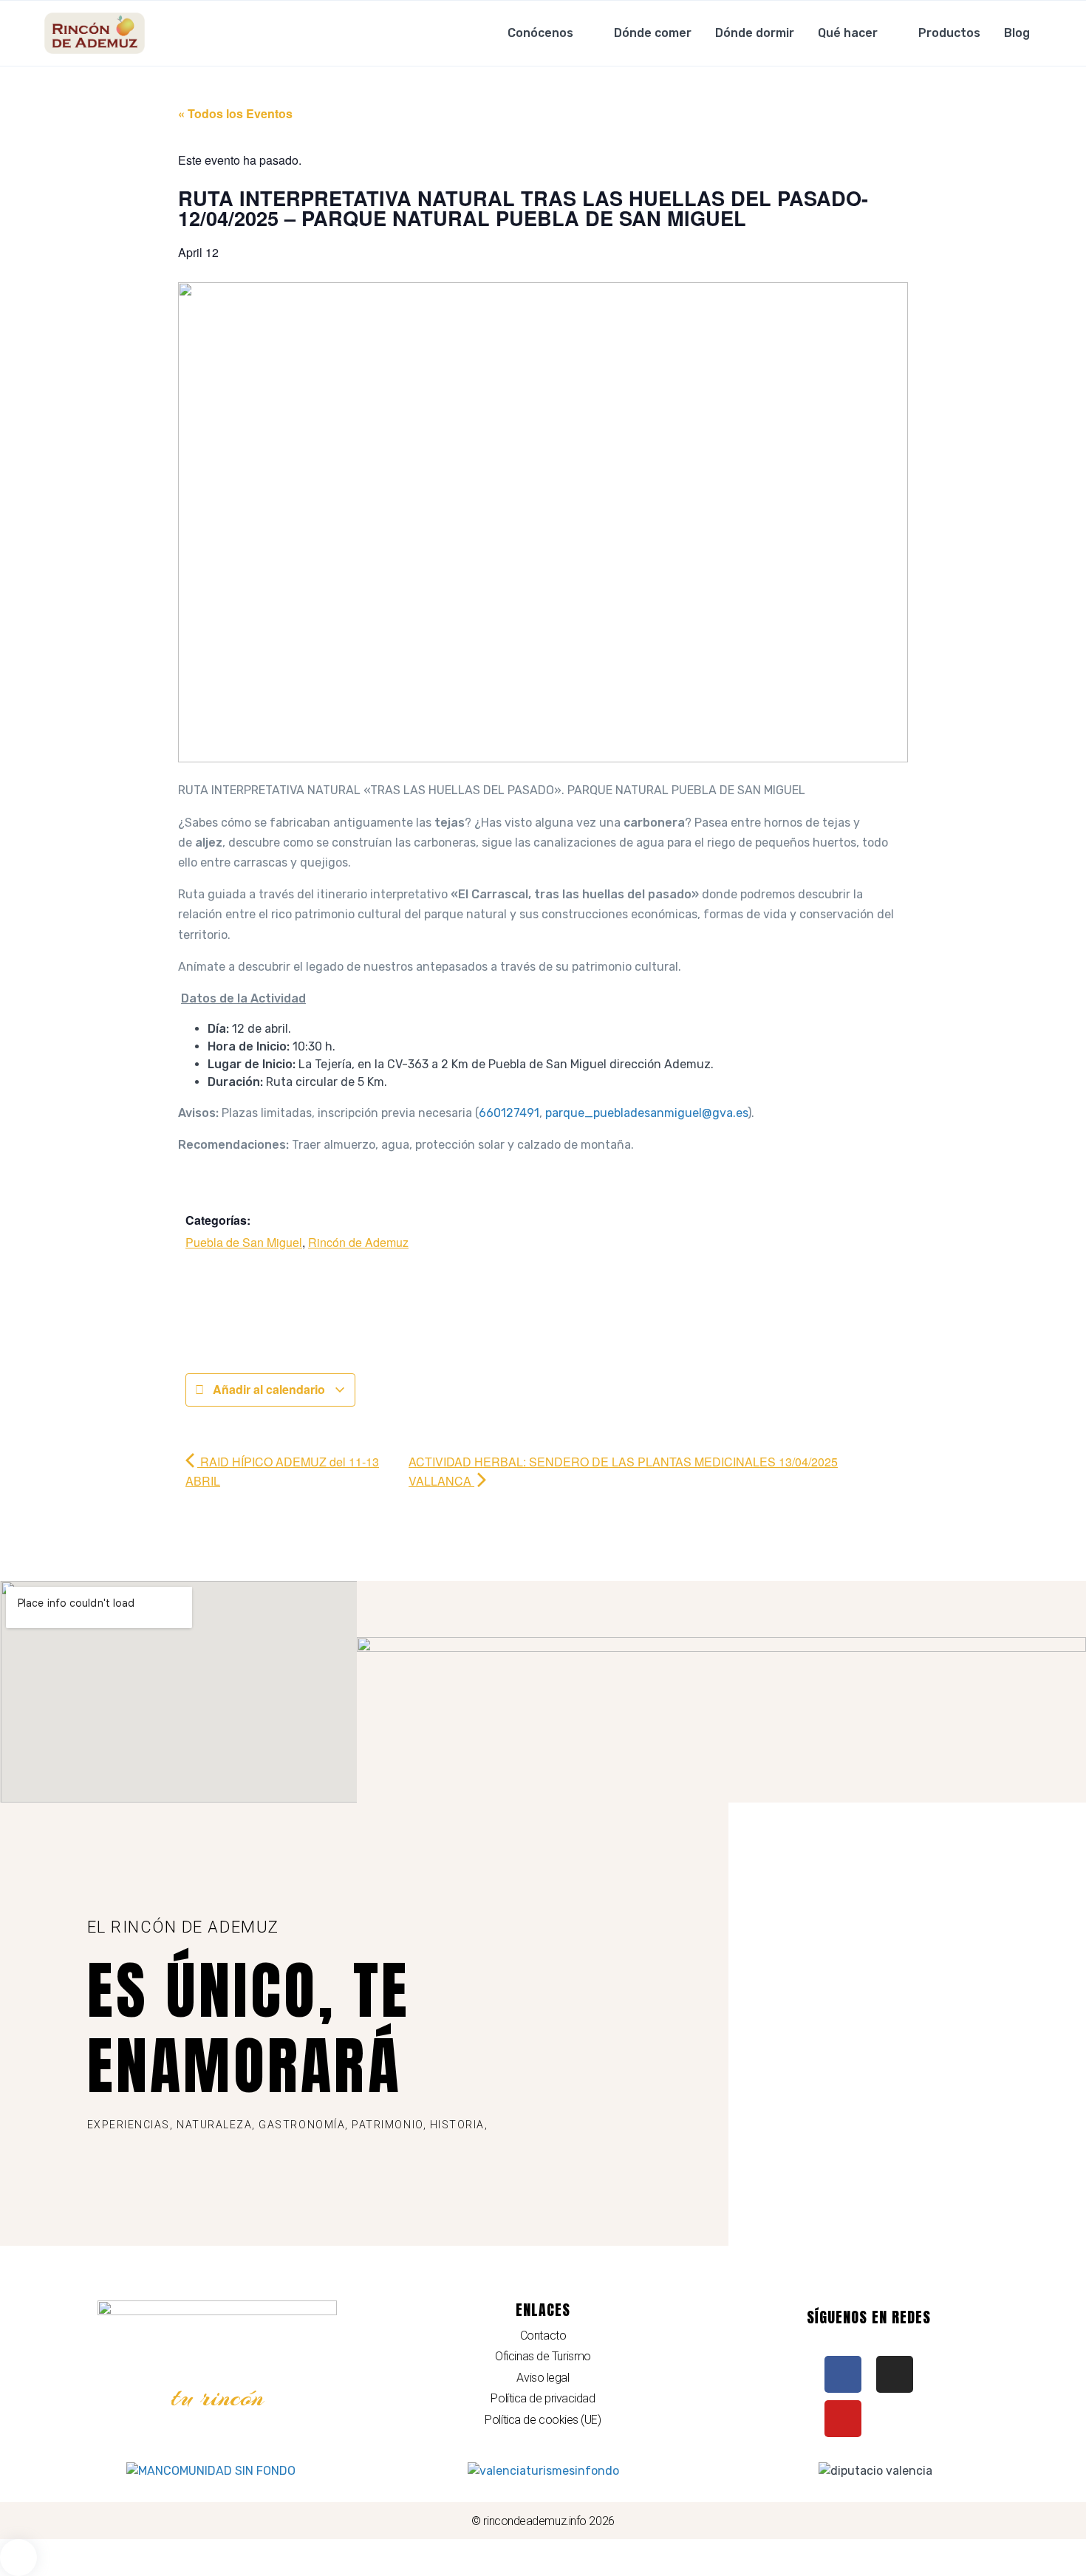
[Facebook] (843, 2374)
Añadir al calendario (269, 1389)
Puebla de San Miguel (244, 1242)
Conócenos (540, 33)
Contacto (543, 2336)
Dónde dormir (755, 33)
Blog (1017, 33)
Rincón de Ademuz (358, 1242)
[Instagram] (895, 2374)
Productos (949, 33)
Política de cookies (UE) (543, 2420)
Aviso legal (543, 2378)
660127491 (509, 1113)
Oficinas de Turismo (543, 2356)
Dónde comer (653, 33)
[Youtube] (843, 2419)
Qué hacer (848, 33)
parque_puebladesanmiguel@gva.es (646, 1113)
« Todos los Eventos (235, 113)
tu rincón (218, 2397)
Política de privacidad (543, 2398)
